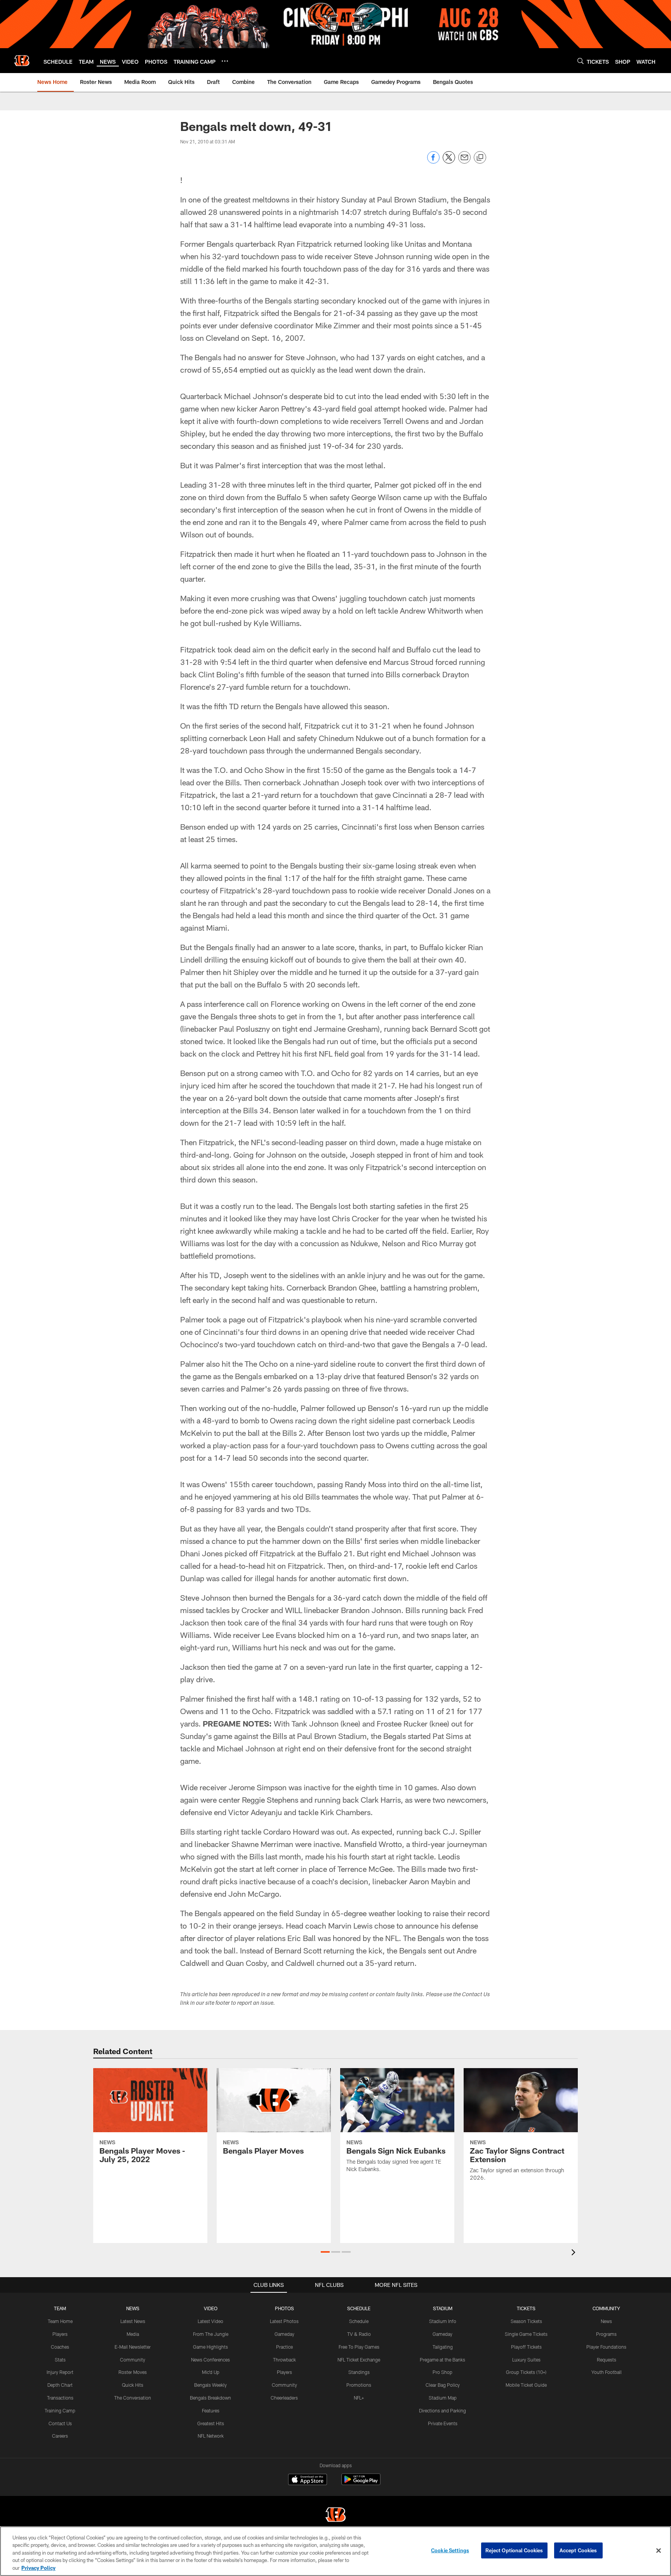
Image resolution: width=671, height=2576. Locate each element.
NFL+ (359, 2398)
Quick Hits (133, 2385)
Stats (60, 2360)
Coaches (60, 2347)
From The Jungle (211, 2334)
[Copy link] (480, 158)
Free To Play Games (359, 2347)
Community (133, 2360)
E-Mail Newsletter (133, 2347)
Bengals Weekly (210, 2385)
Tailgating (443, 2347)
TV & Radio (359, 2334)
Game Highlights (210, 2347)
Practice (284, 2347)
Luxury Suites (526, 2360)
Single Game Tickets (526, 2334)
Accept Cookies (578, 2550)
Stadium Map (443, 2398)
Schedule (359, 2321)
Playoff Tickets (526, 2347)
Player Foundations (606, 2347)
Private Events (443, 2423)
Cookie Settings (450, 2550)
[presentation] (575, 2253)
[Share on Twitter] (449, 161)
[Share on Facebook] (433, 161)
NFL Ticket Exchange (359, 2360)
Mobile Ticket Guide (526, 2385)
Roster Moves (133, 2372)
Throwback (284, 2360)
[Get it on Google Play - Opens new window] (361, 2483)
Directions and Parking (442, 2410)
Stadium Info (443, 2321)
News (606, 2321)
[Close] (659, 2551)
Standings (359, 2372)
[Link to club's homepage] (22, 61)
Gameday (284, 2334)
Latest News (133, 2321)
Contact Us (60, 2423)
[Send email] (464, 161)
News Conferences (210, 2360)
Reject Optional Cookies (514, 2550)
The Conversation (133, 2398)
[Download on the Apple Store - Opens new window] (308, 2480)
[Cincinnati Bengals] (335, 2516)
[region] (335, 2551)
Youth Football (607, 2372)
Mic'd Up (211, 2372)
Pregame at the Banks (442, 2360)
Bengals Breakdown (210, 2398)
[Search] (581, 61)
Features (211, 2410)
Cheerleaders (284, 2398)
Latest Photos (284, 2321)
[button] (325, 2252)
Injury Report (60, 2372)
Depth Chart (60, 2385)
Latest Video (210, 2321)
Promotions (359, 2385)
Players (60, 2334)
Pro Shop (442, 2372)
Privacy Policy (38, 2568)
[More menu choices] (225, 61)
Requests (607, 2360)
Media (133, 2334)
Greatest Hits (211, 2423)
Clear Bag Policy (443, 2385)
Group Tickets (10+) (526, 2372)
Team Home (60, 2321)
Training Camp (60, 2410)
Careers (60, 2436)
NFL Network (211, 2436)
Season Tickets (526, 2321)
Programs (606, 2334)
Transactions (60, 2398)
